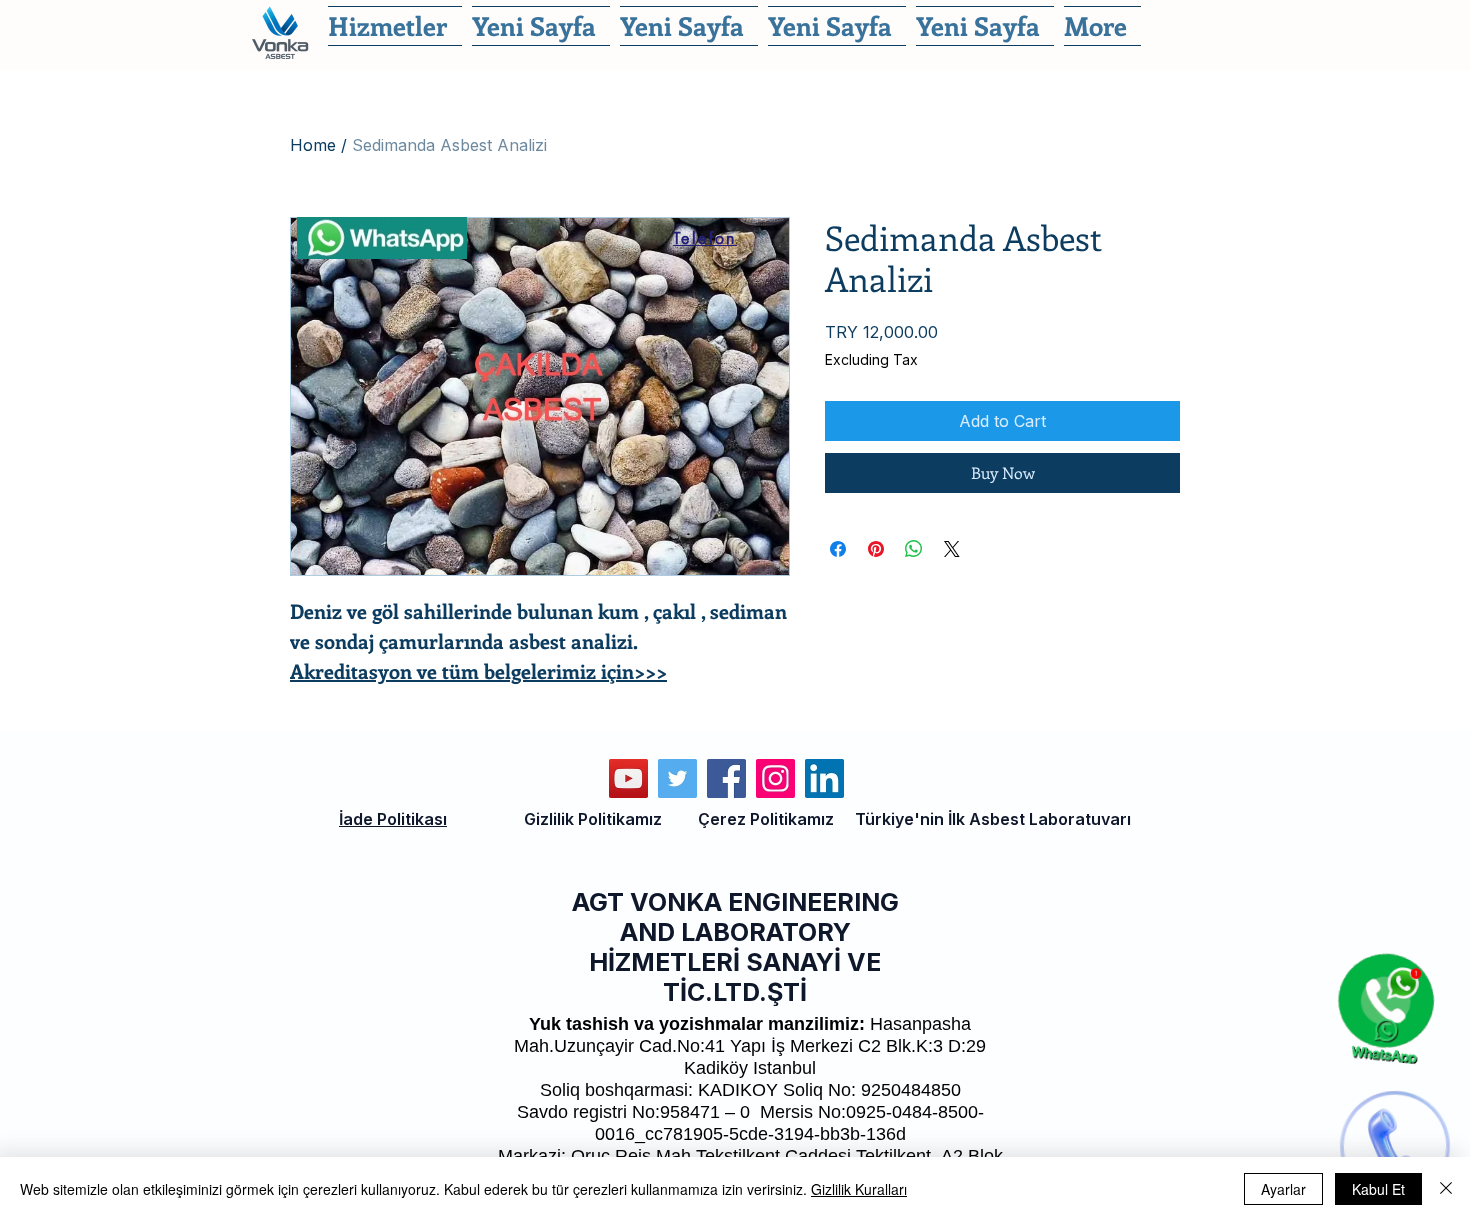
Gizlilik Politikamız (593, 819)
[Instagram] (775, 778)
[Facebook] (726, 778)
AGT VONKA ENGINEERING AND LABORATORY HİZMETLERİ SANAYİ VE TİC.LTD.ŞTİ (735, 947)
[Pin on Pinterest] (876, 549)
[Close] (1446, 1189)
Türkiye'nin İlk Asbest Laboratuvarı (993, 819)
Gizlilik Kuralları (859, 1189)
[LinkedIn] (824, 778)
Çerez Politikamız (766, 819)
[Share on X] (952, 549)
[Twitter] (677, 778)
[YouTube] (628, 778)
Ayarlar (1283, 1189)
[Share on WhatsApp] (914, 549)
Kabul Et (1378, 1189)
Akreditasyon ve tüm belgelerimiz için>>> (478, 670)
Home (313, 145)
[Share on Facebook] (838, 549)
